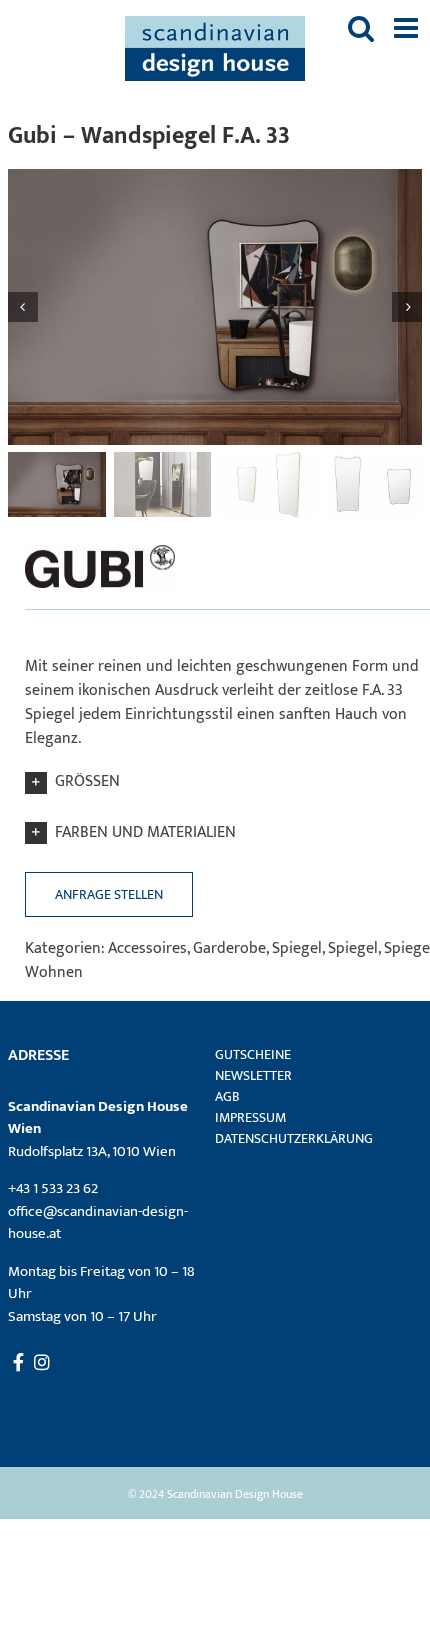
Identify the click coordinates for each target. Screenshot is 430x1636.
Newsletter (253, 1075)
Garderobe (229, 948)
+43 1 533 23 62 (53, 1188)
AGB (227, 1096)
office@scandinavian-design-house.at (98, 1223)
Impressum (250, 1117)
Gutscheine (253, 1054)
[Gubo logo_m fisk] (100, 544)
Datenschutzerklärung (294, 1138)
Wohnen (54, 972)
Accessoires (147, 948)
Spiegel (297, 948)
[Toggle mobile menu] (408, 28)
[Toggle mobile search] (361, 28)
